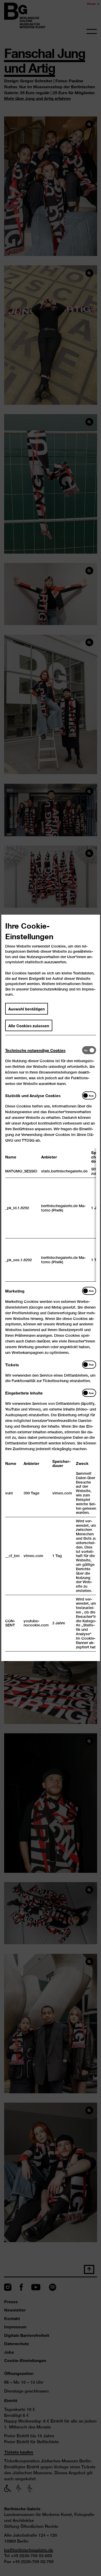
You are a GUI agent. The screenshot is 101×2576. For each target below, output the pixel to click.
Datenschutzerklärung (49, 989)
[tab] (44, 1050)
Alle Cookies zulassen (29, 1025)
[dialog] (51, 1288)
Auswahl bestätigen (27, 1009)
